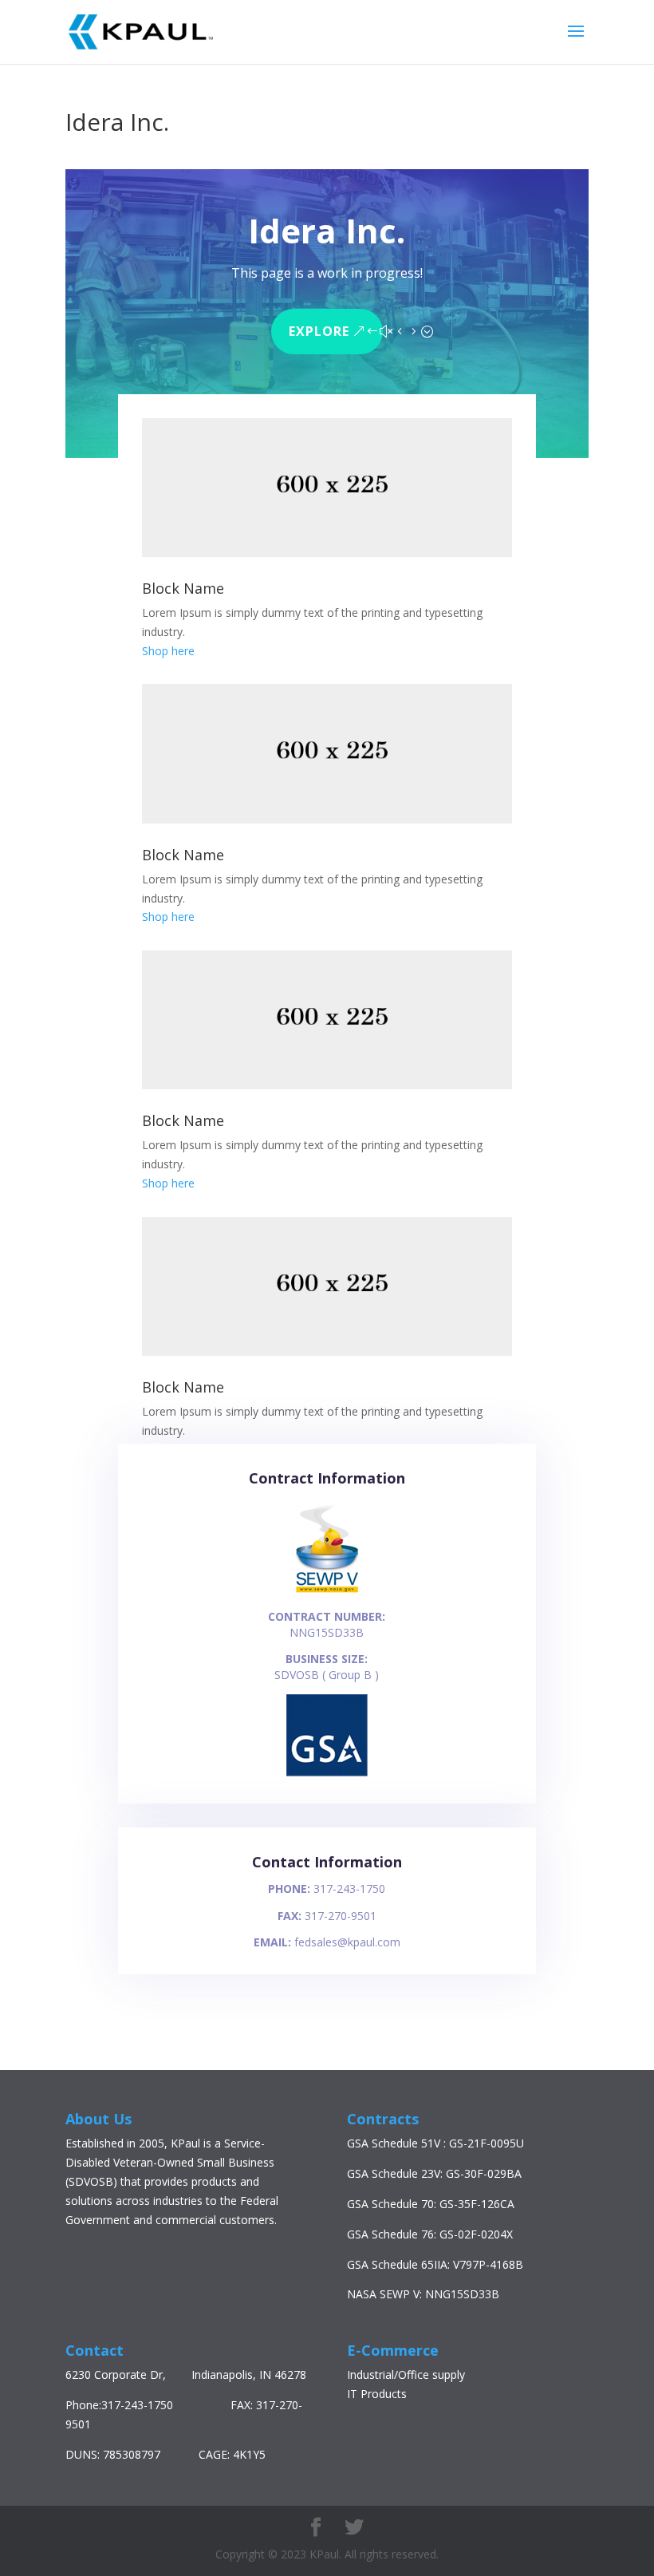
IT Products (377, 2394)
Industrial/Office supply (406, 2375)
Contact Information (327, 1862)
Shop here (168, 651)
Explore (319, 331)
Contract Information (327, 1478)
